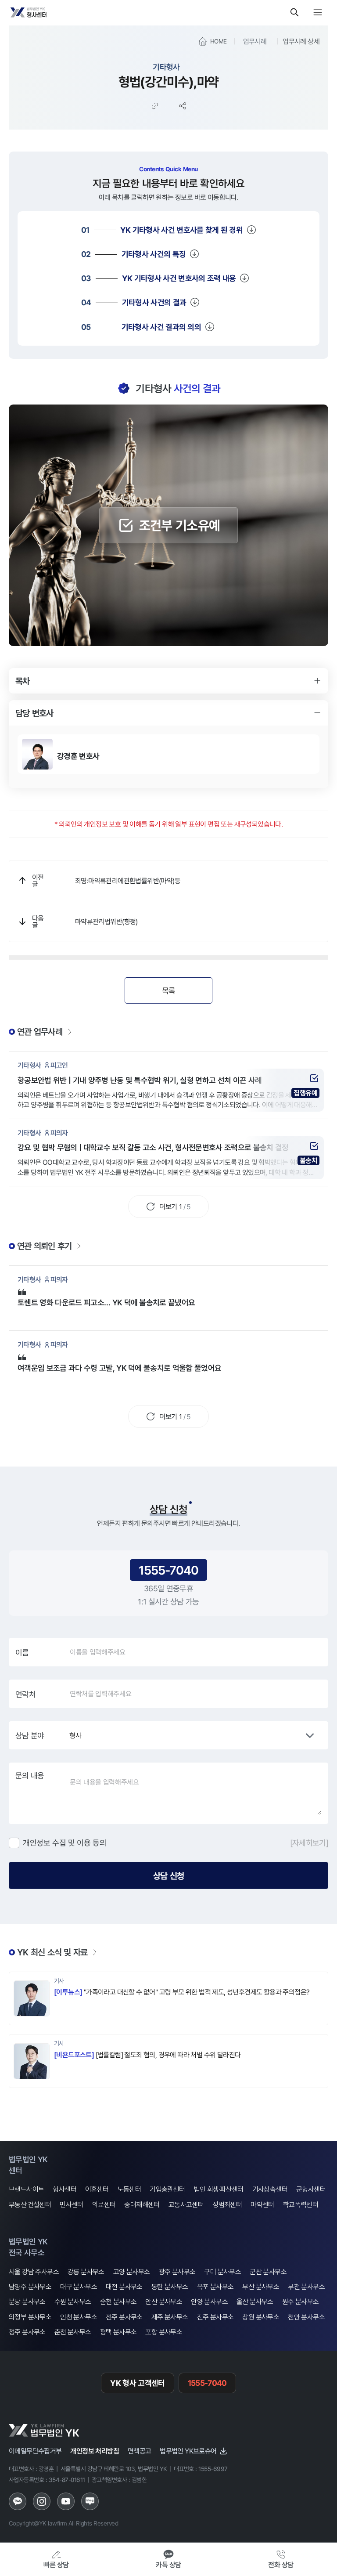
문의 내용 (30, 1775)
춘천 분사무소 (73, 2332)
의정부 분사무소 (30, 2317)
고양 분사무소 (132, 2272)
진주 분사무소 (215, 2317)
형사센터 (65, 2189)
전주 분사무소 (124, 2317)
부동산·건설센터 (30, 2205)
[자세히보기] (309, 1843)
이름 (22, 1652)
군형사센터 (311, 2189)
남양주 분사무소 (30, 2287)
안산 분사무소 (164, 2302)
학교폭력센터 (301, 2205)
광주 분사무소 (177, 2272)
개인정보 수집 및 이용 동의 (65, 1843)
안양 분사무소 (209, 2302)
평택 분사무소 (118, 2332)
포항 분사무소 (164, 2332)
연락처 (25, 1694)
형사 (75, 1735)
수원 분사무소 (73, 2302)
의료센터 (104, 2205)
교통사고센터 (186, 2205)
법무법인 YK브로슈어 (188, 2451)
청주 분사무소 (27, 2332)
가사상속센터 (270, 2189)
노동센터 (129, 2189)
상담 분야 (30, 1735)
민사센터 (72, 2205)
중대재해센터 (142, 2205)
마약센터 (262, 2205)
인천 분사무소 (79, 2317)
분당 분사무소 (27, 2302)
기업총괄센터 (167, 2189)
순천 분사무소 (118, 2302)
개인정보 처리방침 (95, 2451)
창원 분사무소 (261, 2317)
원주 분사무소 (301, 2302)
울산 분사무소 (255, 2302)
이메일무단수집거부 (35, 2451)
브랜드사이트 (26, 2189)
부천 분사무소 (306, 2287)
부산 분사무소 (261, 2287)
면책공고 (140, 2451)
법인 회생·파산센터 (219, 2189)
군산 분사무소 (268, 2272)
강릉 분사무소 (86, 2272)
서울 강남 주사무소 (34, 2272)
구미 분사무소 (222, 2272)
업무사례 (255, 41)
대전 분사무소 (124, 2287)
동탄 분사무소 (170, 2287)
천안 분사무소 (306, 2317)
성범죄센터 (227, 2205)
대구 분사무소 (79, 2287)
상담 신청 (168, 1875)
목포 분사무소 (215, 2287)
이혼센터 (97, 2189)
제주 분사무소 (170, 2317)
